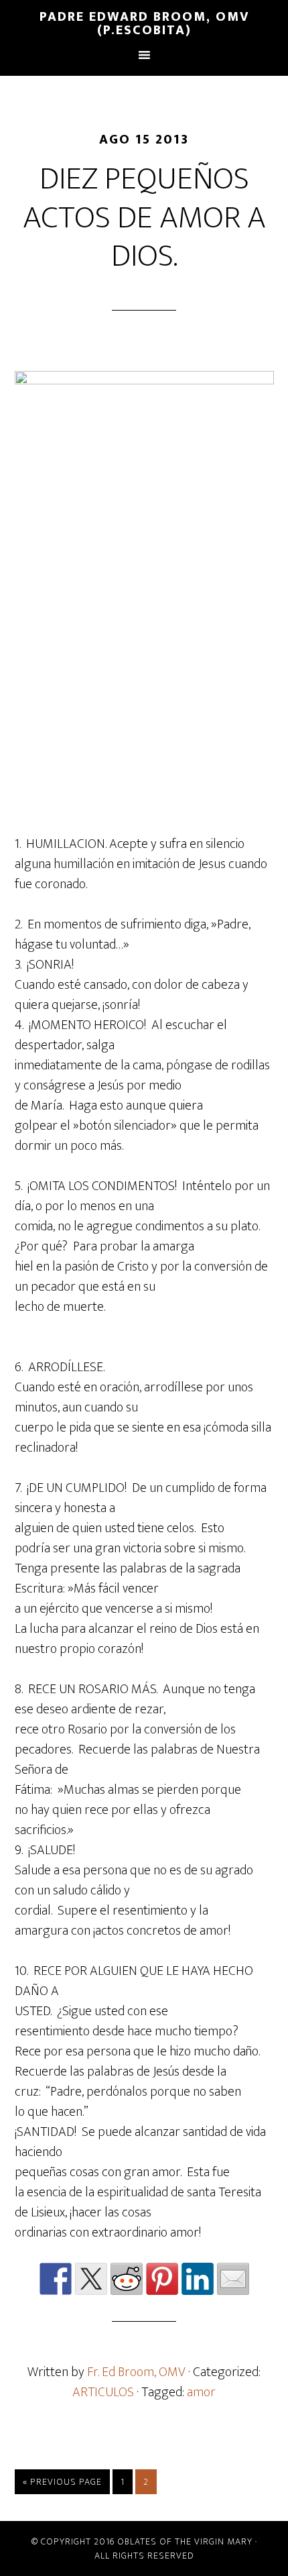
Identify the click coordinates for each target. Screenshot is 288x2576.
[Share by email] (233, 2279)
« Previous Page (62, 2482)
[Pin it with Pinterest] (162, 2279)
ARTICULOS (103, 2392)
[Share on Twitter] (91, 2279)
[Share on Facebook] (56, 2279)
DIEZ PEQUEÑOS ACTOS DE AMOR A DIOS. (144, 218)
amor (201, 2392)
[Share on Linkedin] (198, 2279)
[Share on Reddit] (127, 2279)
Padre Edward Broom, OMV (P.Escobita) (144, 23)
